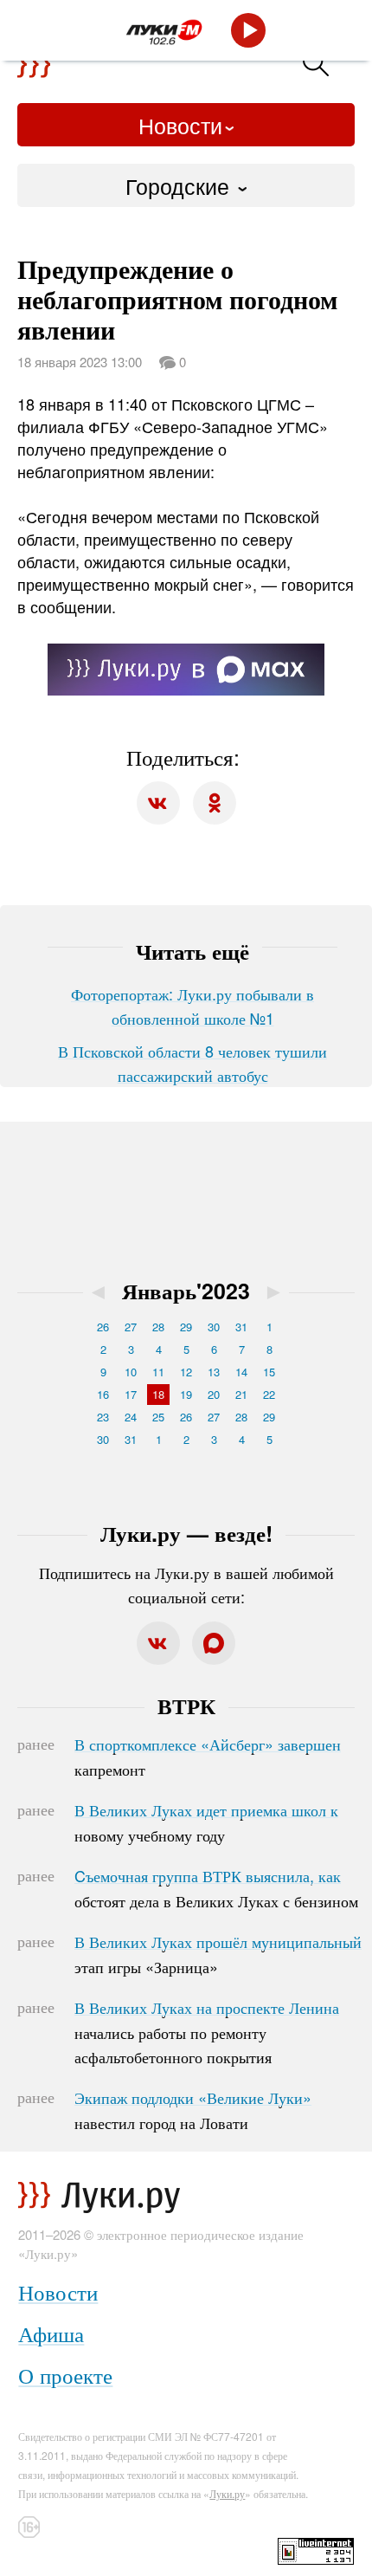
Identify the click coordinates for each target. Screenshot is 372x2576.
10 (131, 1372)
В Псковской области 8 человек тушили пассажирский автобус (192, 1063)
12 (186, 1372)
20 (214, 1394)
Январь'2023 (186, 1291)
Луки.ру (227, 2493)
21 (241, 1394)
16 (103, 1394)
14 (241, 1372)
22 (269, 1394)
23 (103, 1417)
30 (214, 1327)
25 (158, 1417)
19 (186, 1394)
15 (269, 1372)
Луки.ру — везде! (186, 1533)
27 (131, 1327)
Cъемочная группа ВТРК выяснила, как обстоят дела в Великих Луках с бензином (216, 1888)
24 (131, 1417)
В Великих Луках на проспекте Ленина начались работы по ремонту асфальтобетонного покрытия (207, 2032)
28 (158, 1327)
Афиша (51, 2333)
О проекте (65, 2375)
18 (158, 1394)
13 (214, 1372)
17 (131, 1394)
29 (186, 1327)
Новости (180, 125)
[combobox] (186, 185)
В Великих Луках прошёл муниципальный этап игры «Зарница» (218, 1954)
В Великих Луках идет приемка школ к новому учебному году (206, 1822)
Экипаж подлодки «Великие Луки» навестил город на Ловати (193, 2110)
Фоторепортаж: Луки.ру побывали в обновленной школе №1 (192, 1006)
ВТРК (186, 1705)
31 (241, 1327)
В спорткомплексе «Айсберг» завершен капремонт (208, 1757)
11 (158, 1372)
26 (103, 1327)
